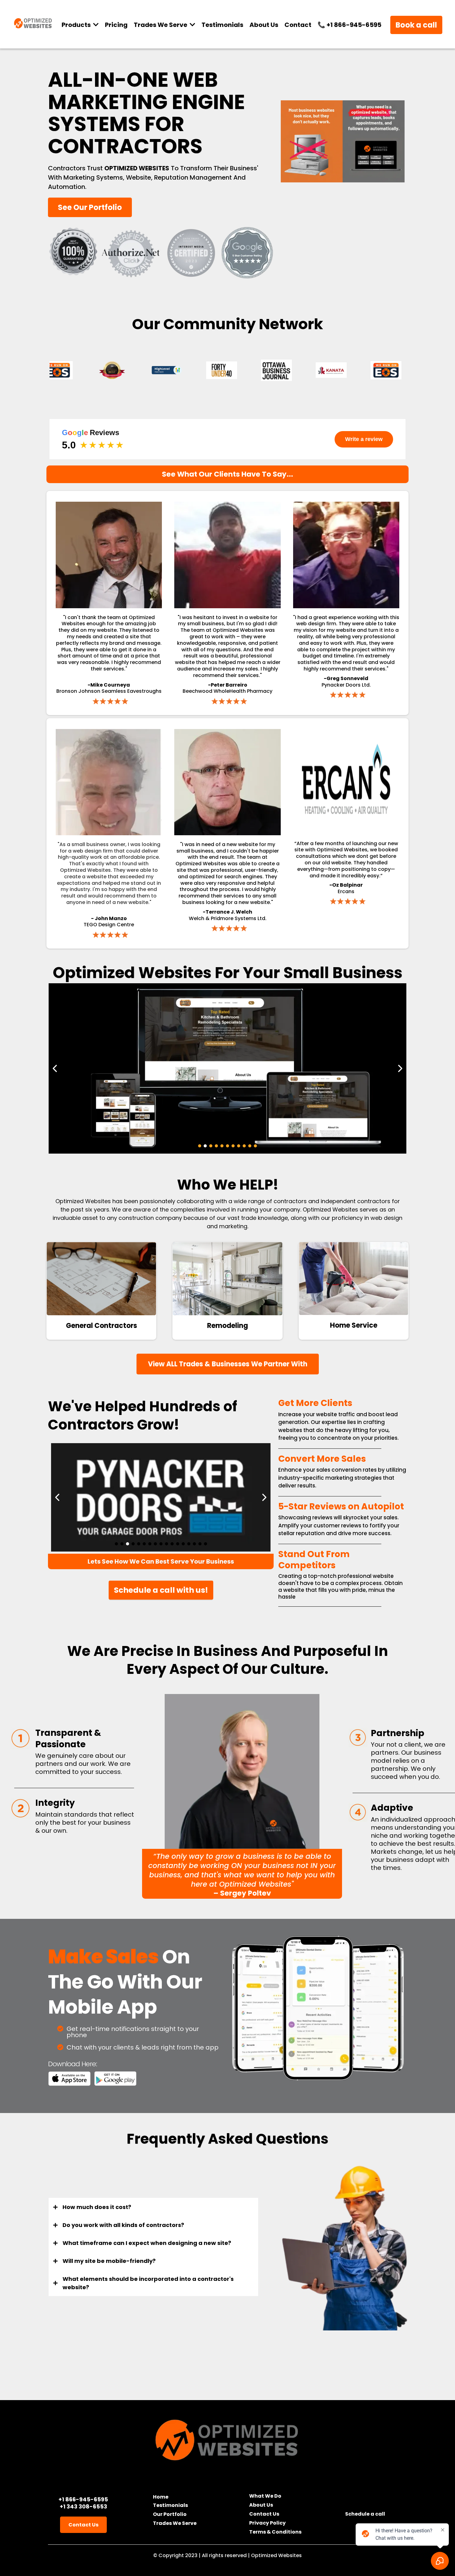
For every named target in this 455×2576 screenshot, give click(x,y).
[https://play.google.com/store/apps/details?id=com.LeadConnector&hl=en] (116, 2079)
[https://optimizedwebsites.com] (227, 2439)
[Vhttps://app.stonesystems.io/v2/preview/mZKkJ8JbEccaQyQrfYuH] (101, 1279)
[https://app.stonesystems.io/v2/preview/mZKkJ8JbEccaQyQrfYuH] (227, 1279)
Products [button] (77, 25)
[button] (192, 25)
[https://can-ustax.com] (161, 1497)
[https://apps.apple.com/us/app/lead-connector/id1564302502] (69, 2079)
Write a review (364, 439)
